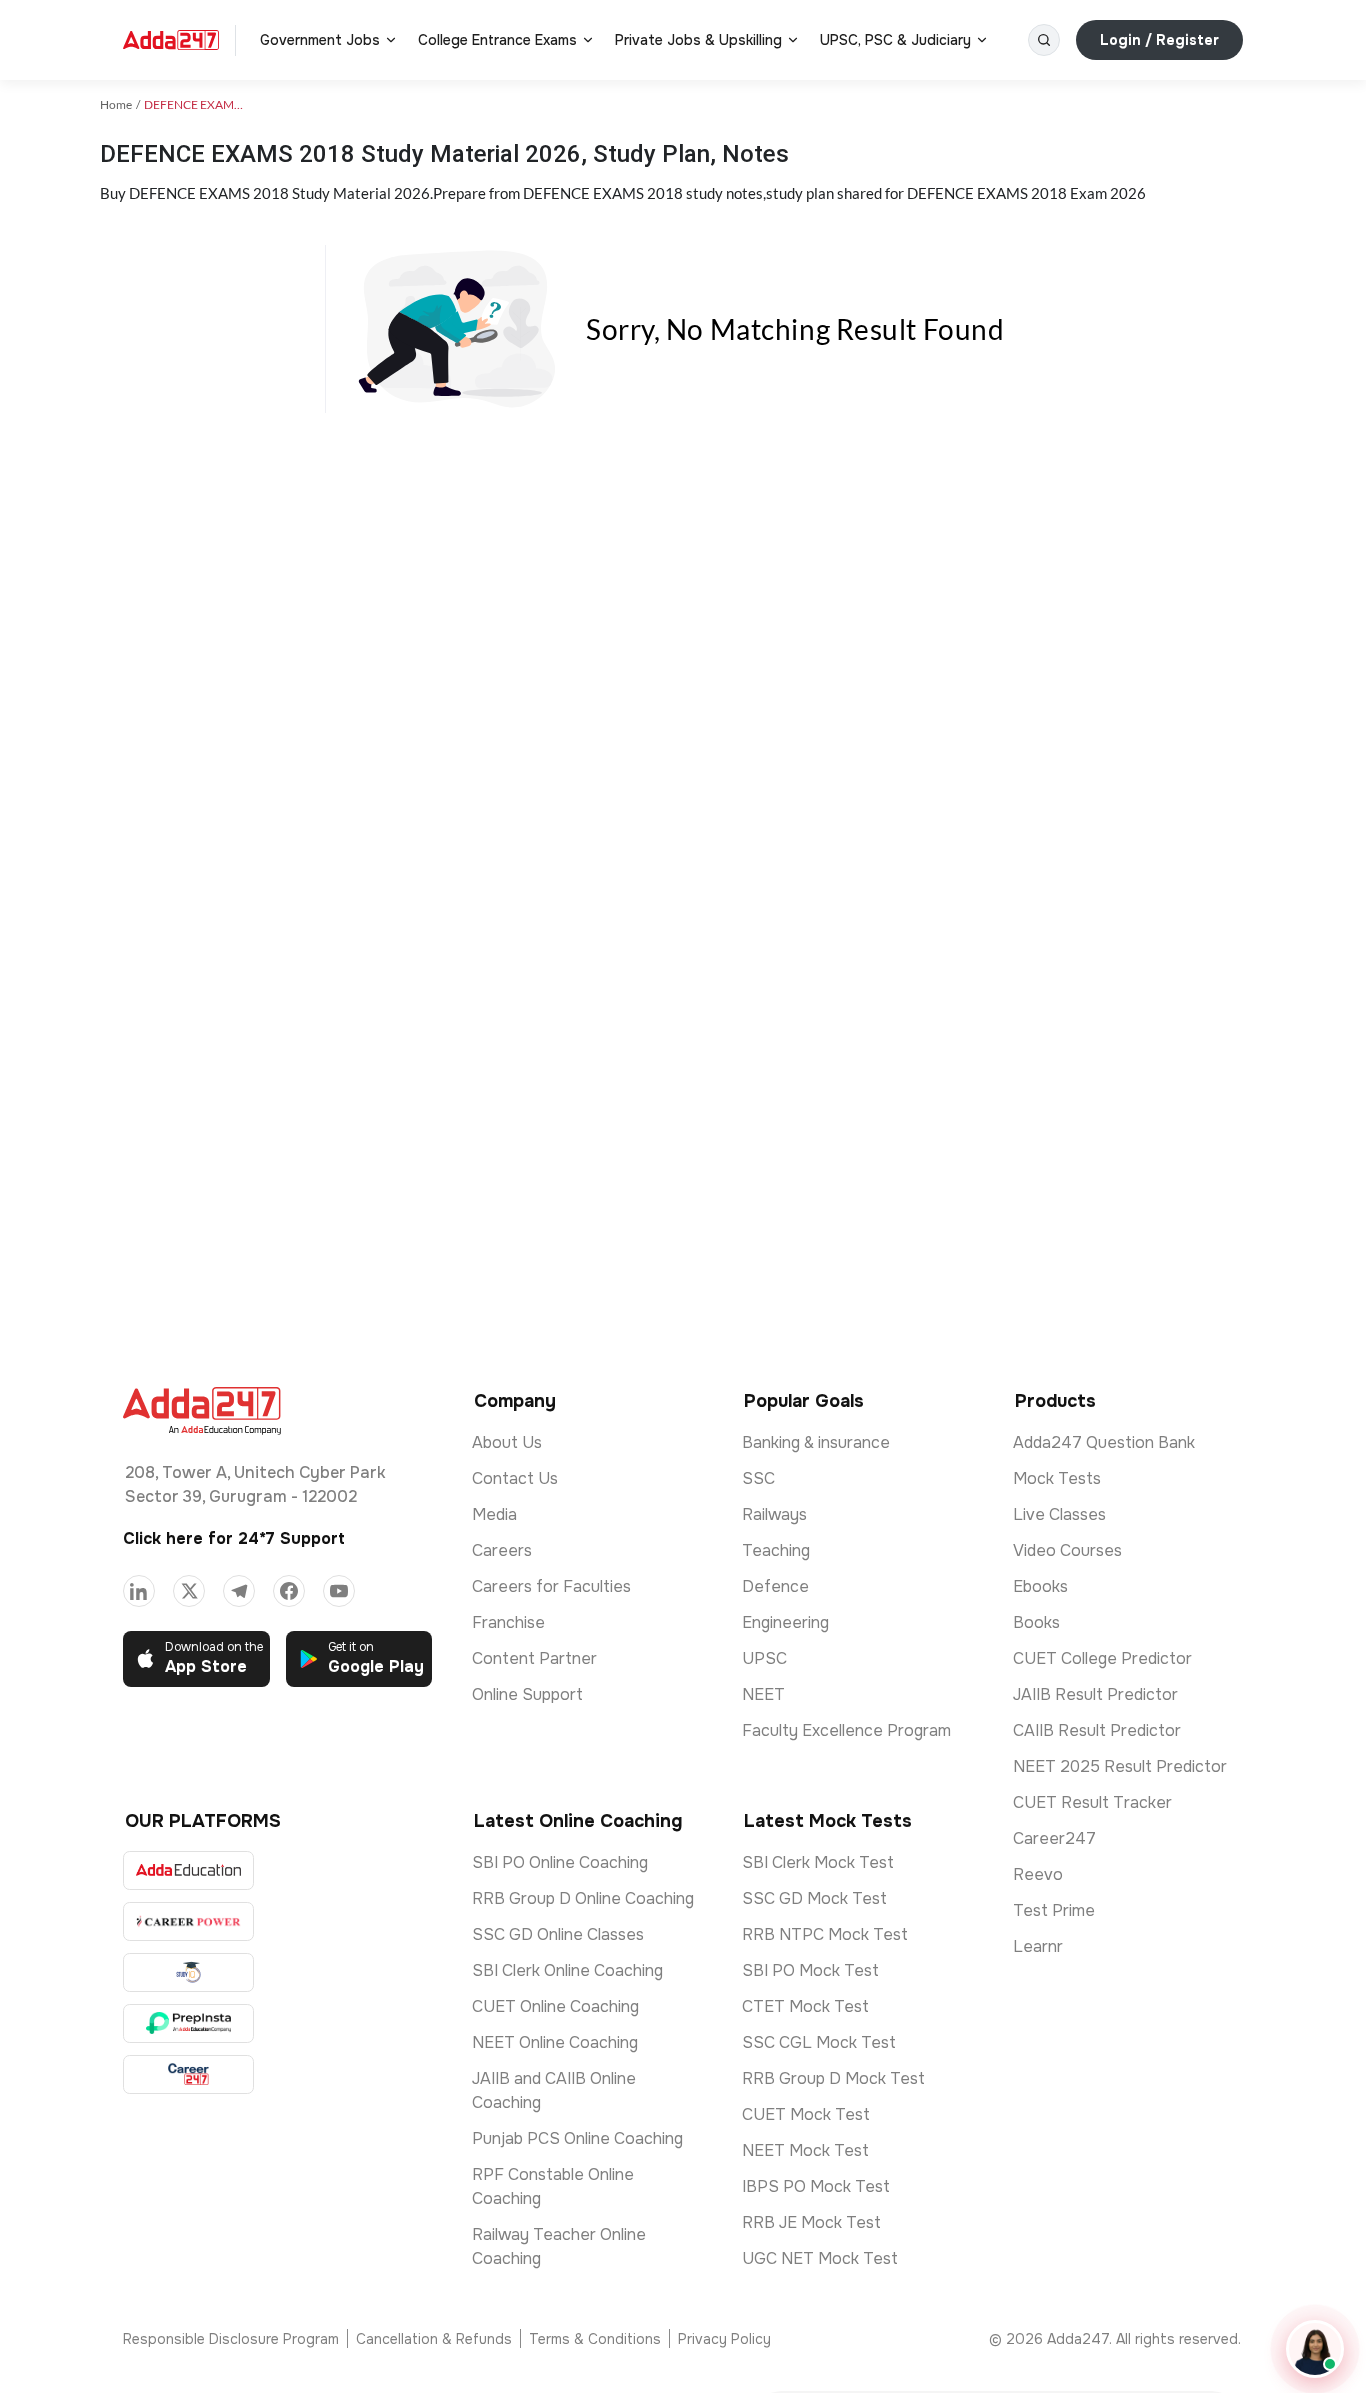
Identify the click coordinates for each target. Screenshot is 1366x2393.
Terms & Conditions (595, 2339)
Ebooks (1040, 1586)
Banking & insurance (816, 1442)
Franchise (508, 1622)
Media (494, 1514)
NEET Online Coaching (555, 2042)
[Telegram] (239, 1591)
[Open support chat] (1315, 2349)
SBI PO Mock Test (810, 1970)
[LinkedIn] (139, 1591)
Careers (502, 1550)
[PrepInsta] (188, 2023)
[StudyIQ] (188, 1972)
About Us (507, 1442)
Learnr (1038, 1946)
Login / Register (1159, 40)
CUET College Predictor (1102, 1658)
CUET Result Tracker (1092, 1802)
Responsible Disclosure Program (231, 2339)
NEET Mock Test (805, 2150)
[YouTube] (339, 1591)
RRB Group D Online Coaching (583, 1898)
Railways (774, 1514)
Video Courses (1067, 1550)
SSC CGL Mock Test (819, 2042)
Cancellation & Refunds (434, 2339)
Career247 (1054, 1838)
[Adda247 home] (171, 40)
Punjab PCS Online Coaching (577, 2138)
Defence (775, 1586)
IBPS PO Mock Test (816, 2186)
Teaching (776, 1550)
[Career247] (188, 2074)
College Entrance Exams (497, 40)
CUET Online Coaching (555, 2006)
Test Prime (1054, 1910)
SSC (758, 1478)
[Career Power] (188, 1921)
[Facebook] (289, 1591)
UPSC (764, 1658)
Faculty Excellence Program (846, 1730)
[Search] (1044, 40)
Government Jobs (320, 40)
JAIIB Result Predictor (1095, 1694)
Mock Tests (1057, 1478)
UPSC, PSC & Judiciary (895, 40)
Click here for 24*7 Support (234, 1538)
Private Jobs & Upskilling (698, 40)
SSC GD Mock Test (814, 1898)
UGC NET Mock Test (820, 2258)
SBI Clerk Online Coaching (567, 1970)
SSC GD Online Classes (558, 1934)
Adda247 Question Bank (1104, 1442)
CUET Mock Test (806, 2114)
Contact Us (515, 1478)
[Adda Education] (188, 1870)
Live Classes (1059, 1514)
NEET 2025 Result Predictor (1120, 1766)
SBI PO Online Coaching (560, 1862)
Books (1036, 1622)
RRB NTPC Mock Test (825, 1934)
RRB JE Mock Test (811, 2222)
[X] (189, 1591)
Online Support (527, 1694)
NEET (763, 1694)
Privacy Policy (724, 2339)
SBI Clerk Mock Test (818, 1862)
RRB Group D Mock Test (833, 2078)
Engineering (785, 1622)
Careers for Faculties (551, 1586)
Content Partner (534, 1658)
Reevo (1038, 1874)
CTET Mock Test (805, 2006)
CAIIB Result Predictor (1097, 1730)
